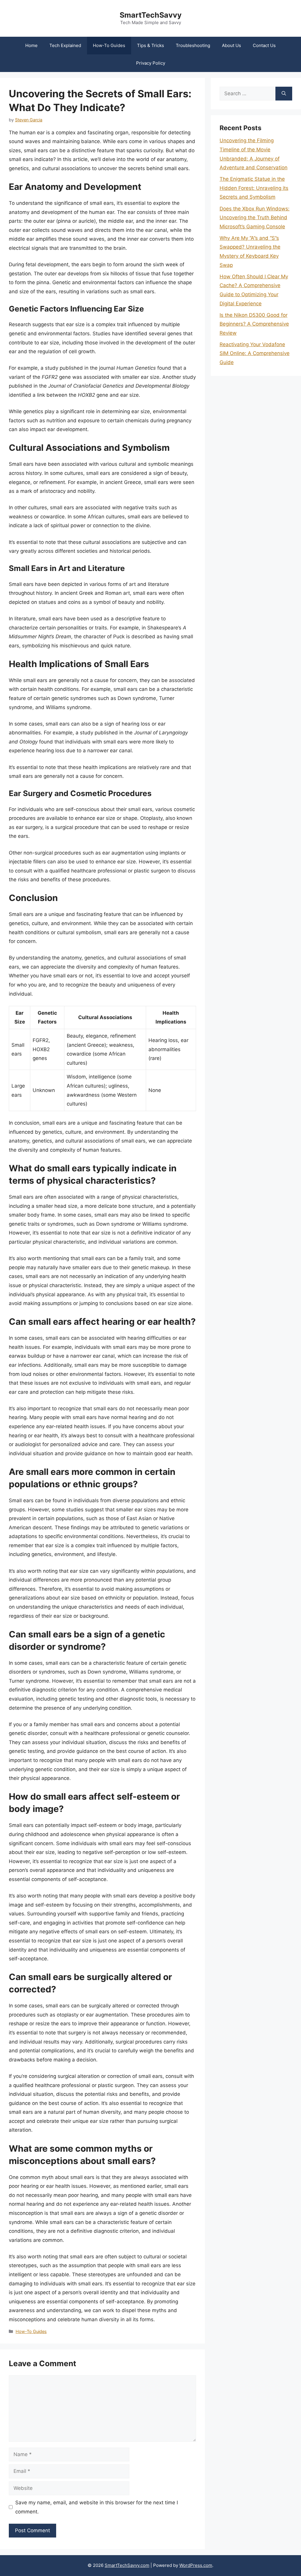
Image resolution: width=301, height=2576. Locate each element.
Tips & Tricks (150, 45)
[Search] (284, 94)
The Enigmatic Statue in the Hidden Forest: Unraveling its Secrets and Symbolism (254, 188)
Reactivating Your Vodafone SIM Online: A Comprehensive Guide (255, 353)
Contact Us (264, 45)
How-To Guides (109, 45)
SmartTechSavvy (151, 15)
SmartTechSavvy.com (127, 2565)
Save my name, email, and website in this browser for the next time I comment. (97, 2507)
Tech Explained (65, 45)
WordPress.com (196, 2565)
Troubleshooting (193, 45)
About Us (231, 45)
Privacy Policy (151, 63)
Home (31, 45)
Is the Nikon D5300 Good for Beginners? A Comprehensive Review (254, 324)
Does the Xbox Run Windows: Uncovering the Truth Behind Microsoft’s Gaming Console (255, 218)
